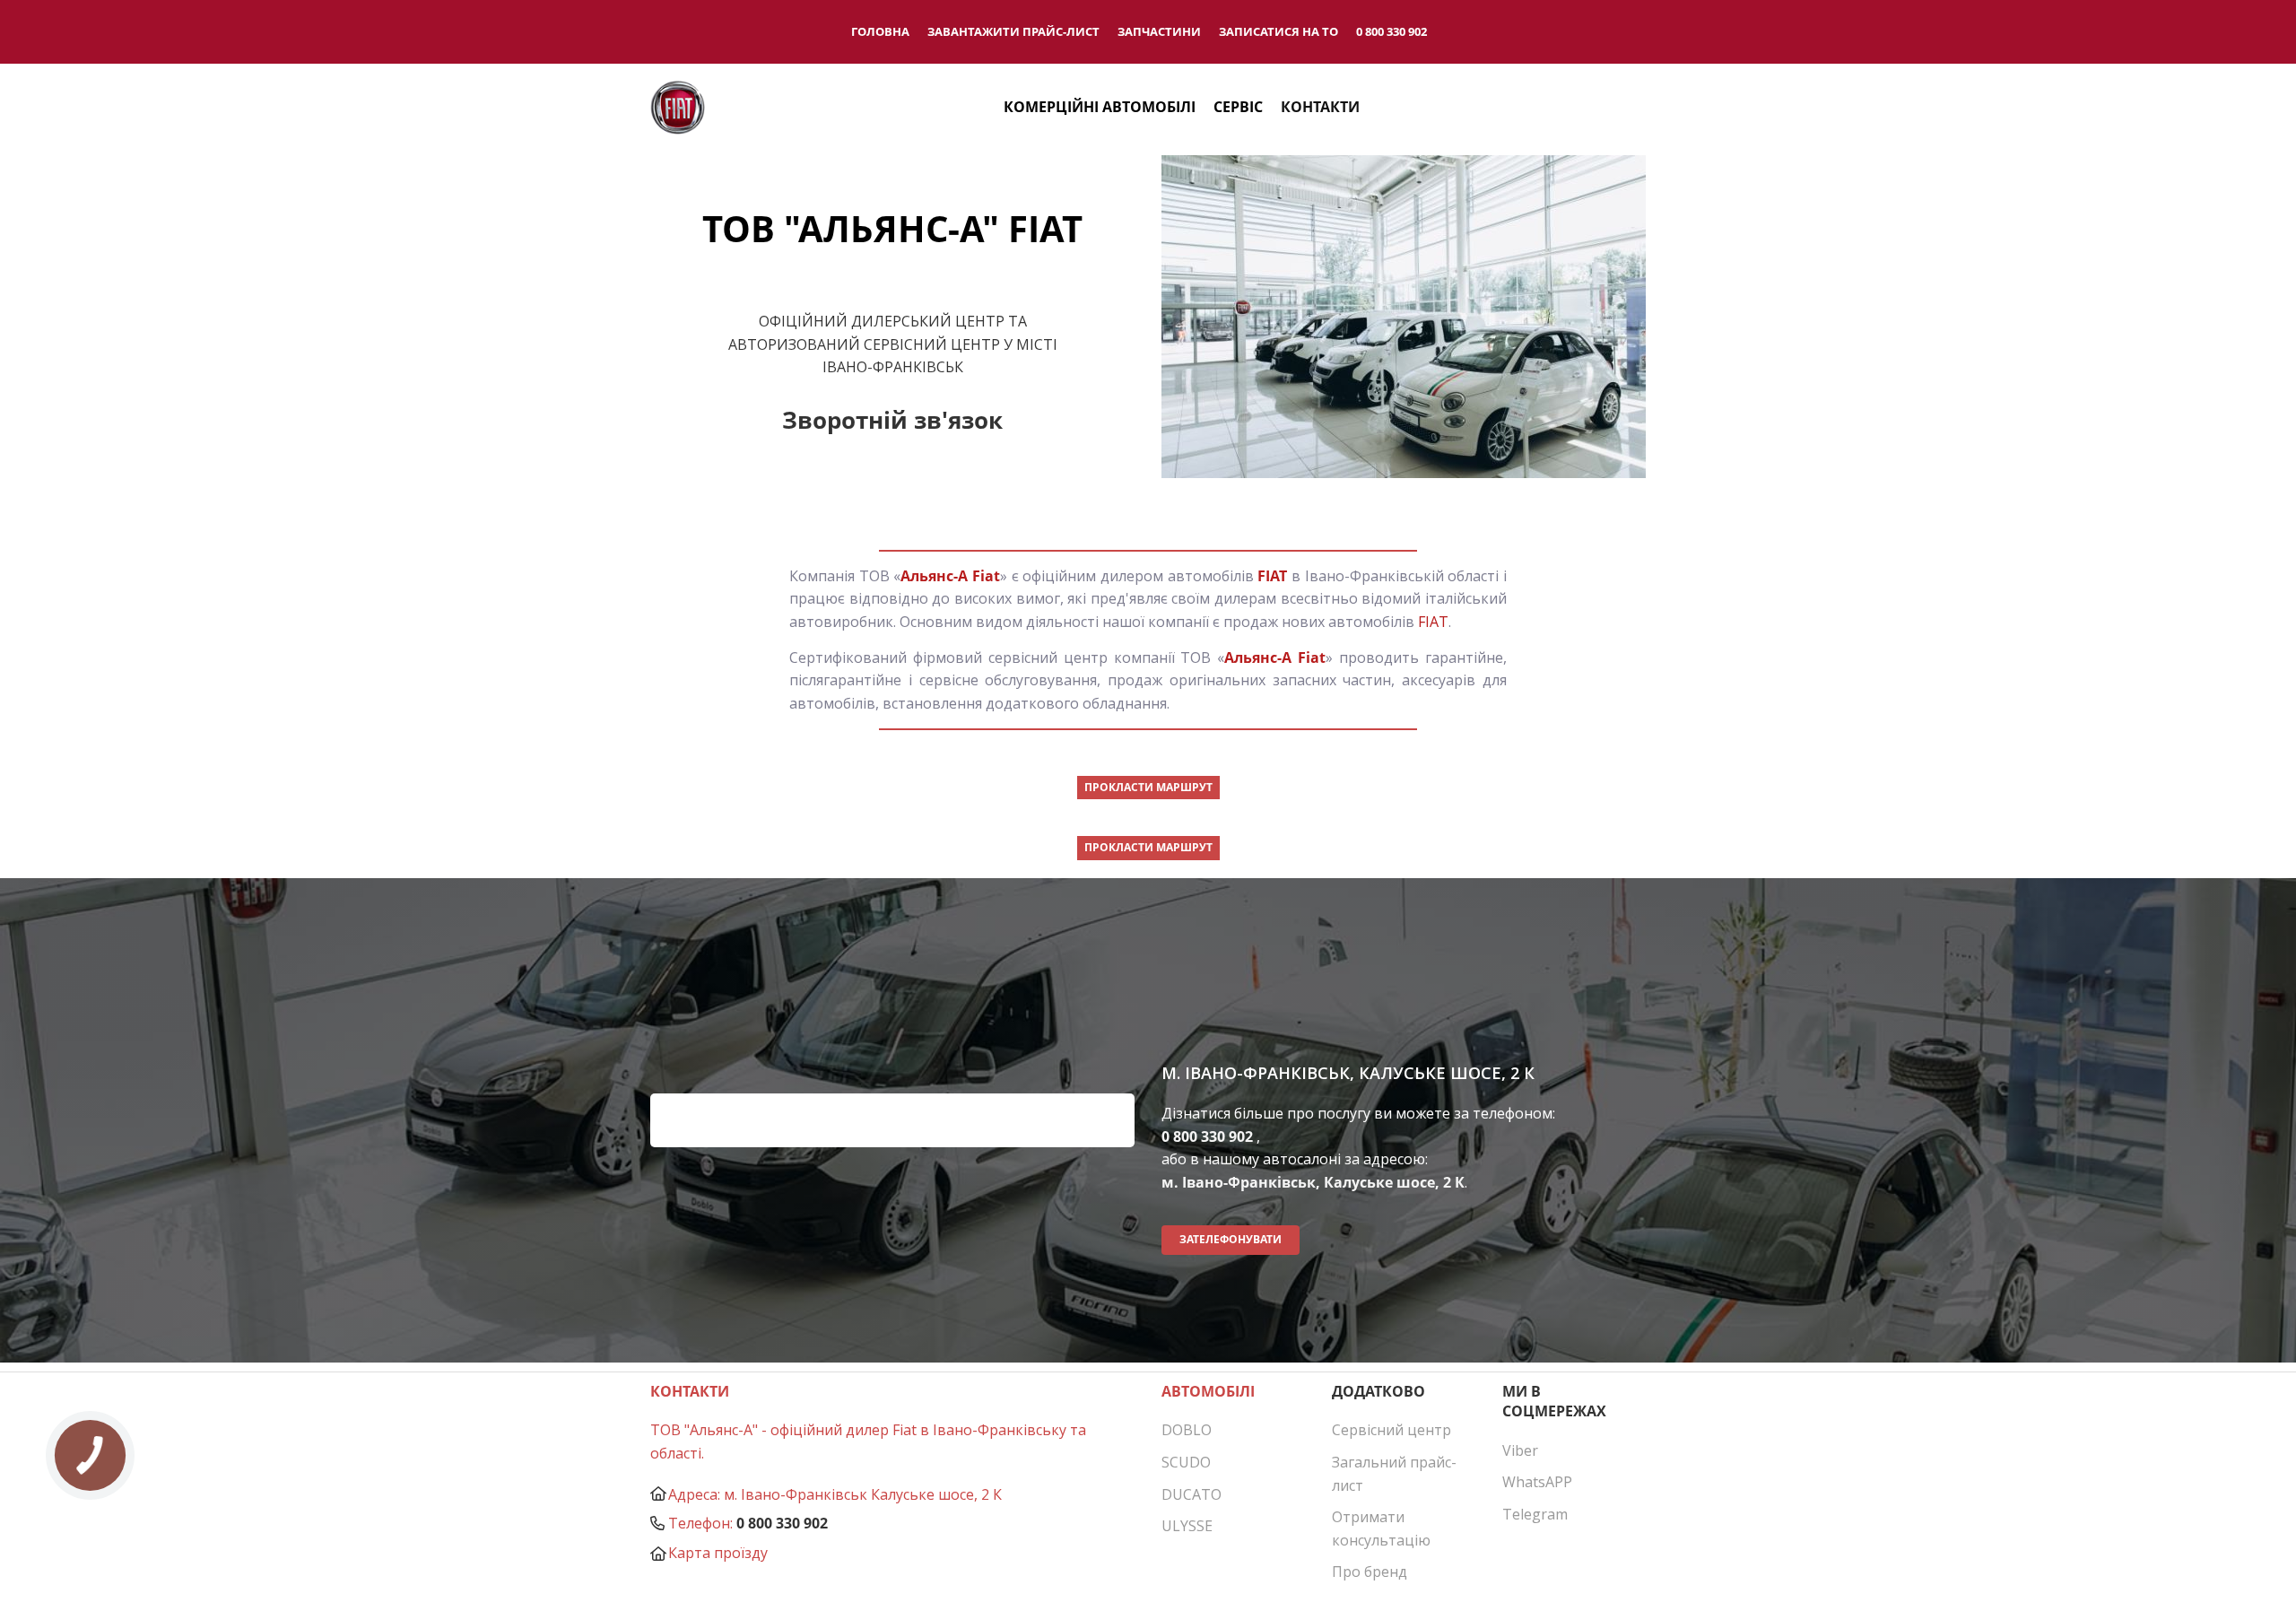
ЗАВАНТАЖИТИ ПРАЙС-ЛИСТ (1013, 31)
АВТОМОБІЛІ (1208, 1391)
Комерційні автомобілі (1100, 107)
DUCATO (1191, 1494)
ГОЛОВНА (880, 31)
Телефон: (700, 1523)
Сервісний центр (1392, 1430)
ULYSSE (1187, 1526)
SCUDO (1186, 1462)
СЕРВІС (1238, 107)
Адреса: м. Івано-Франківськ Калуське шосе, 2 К (835, 1494)
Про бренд (1370, 1572)
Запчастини (1159, 31)
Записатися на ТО (1278, 31)
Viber (1520, 1450)
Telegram (1535, 1514)
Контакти (1320, 107)
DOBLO (1187, 1430)
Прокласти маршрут (1148, 787)
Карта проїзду (718, 1553)
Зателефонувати (1231, 1239)
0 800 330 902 (1392, 31)
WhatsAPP (1537, 1482)
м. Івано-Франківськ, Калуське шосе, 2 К (1313, 1182)
